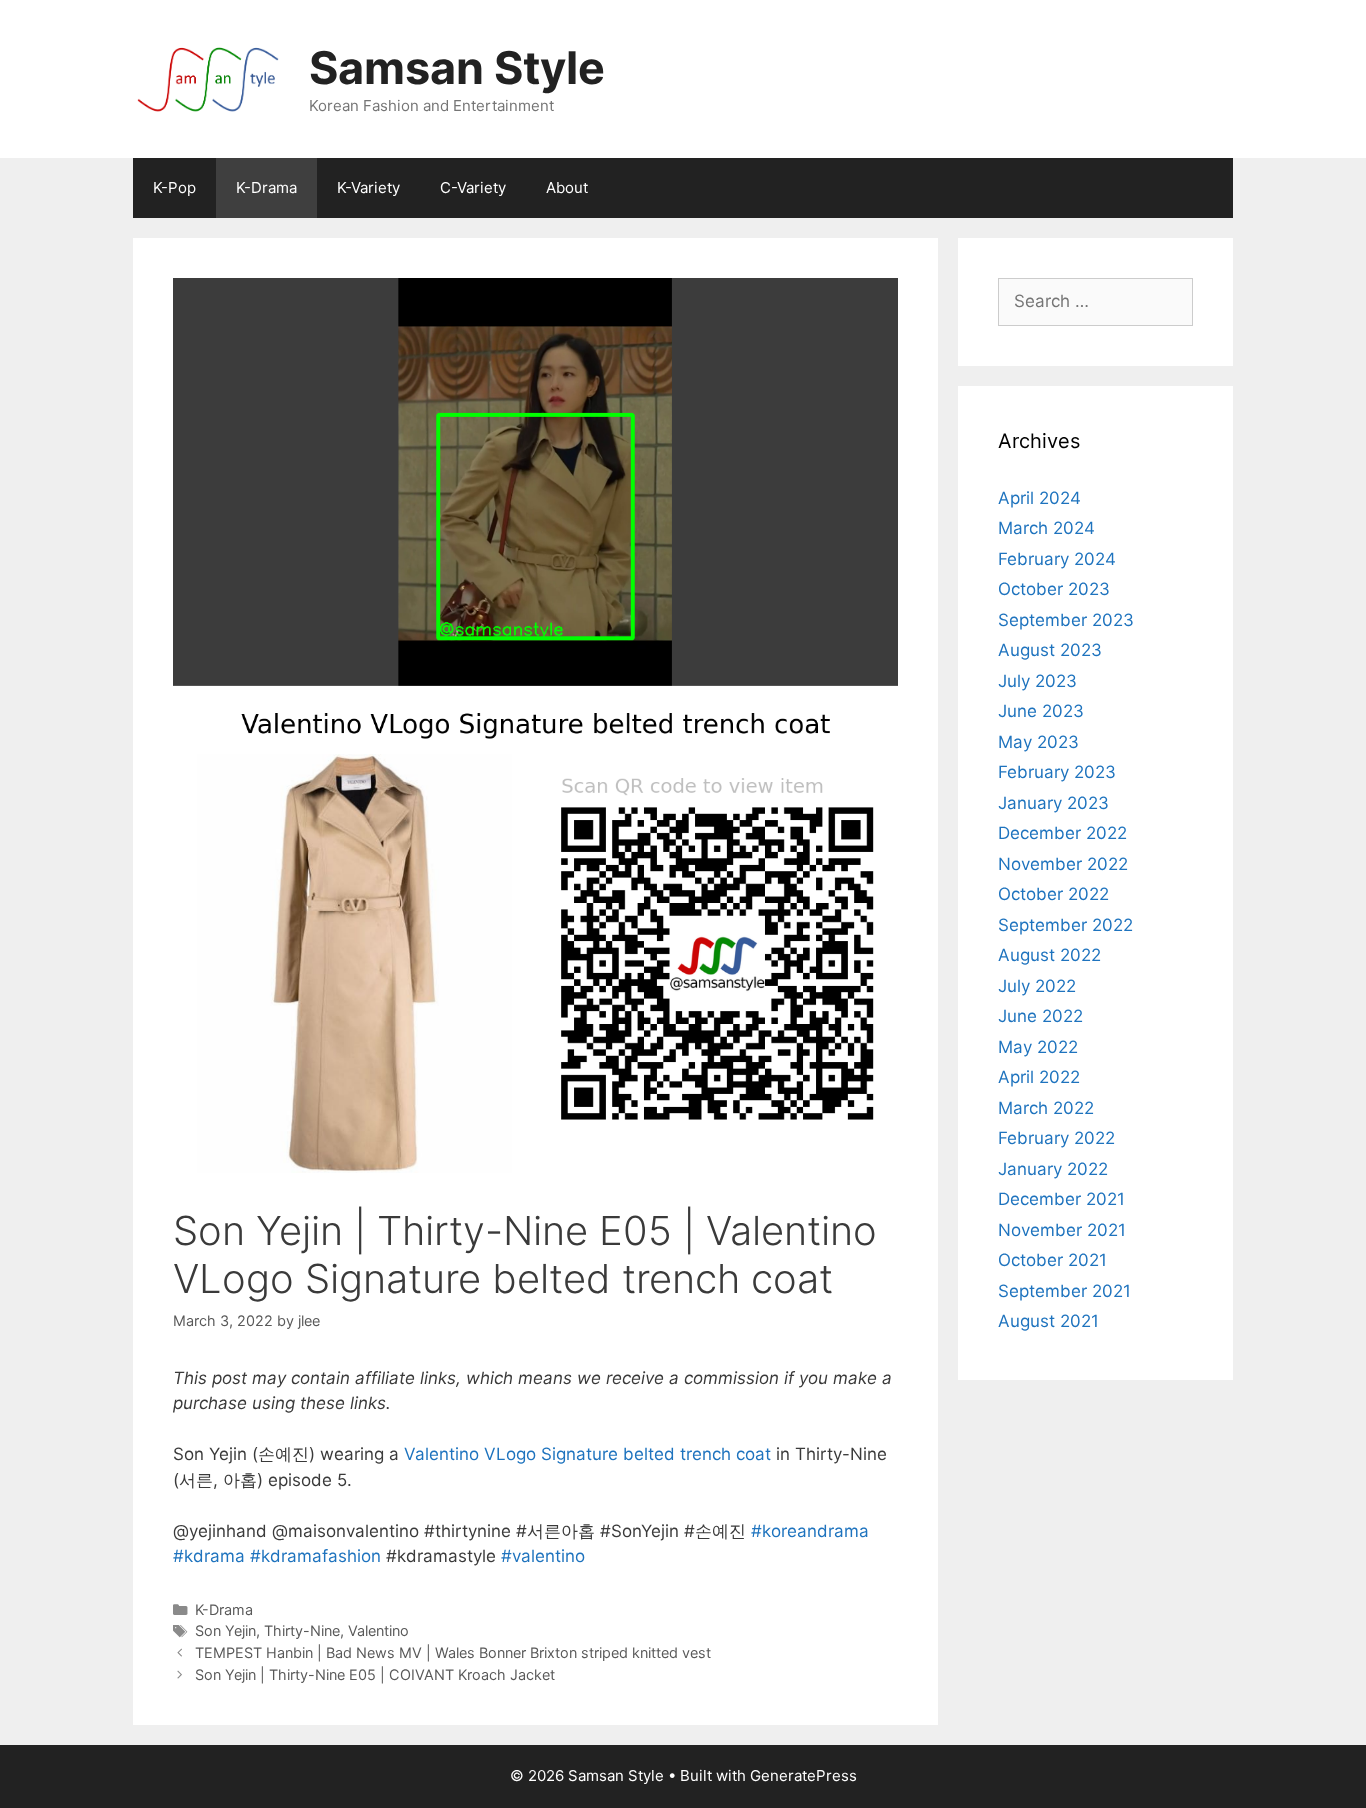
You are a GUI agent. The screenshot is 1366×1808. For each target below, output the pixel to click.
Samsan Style (457, 67)
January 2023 (1053, 803)
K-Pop (174, 187)
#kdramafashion (315, 1556)
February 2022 (1056, 1138)
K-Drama (266, 187)
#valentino (543, 1556)
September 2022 (1065, 925)
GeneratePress (803, 1775)
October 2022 (1053, 894)
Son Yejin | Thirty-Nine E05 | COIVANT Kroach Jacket (375, 1674)
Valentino (378, 1630)
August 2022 (1049, 955)
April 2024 (1039, 498)
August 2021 (1048, 1321)
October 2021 (1052, 1260)
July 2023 (1037, 681)
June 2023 (1041, 711)
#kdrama (209, 1556)
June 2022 (1040, 1016)
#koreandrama (810, 1531)
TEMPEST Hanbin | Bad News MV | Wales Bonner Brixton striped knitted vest (453, 1652)
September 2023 (1066, 620)
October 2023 (1054, 589)
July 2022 (1037, 986)
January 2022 (1053, 1169)
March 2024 (1046, 528)
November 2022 (1063, 864)
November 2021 (1062, 1230)
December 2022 (1062, 833)
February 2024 (1057, 559)
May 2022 (1038, 1047)
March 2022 (1046, 1108)
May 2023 (1038, 742)
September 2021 (1064, 1291)
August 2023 (1050, 650)
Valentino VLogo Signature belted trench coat (587, 1454)
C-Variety (473, 187)
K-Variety (368, 187)
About (567, 187)
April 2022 (1039, 1077)
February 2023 (1057, 772)
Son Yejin (225, 1630)
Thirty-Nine (302, 1630)
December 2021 (1061, 1199)
